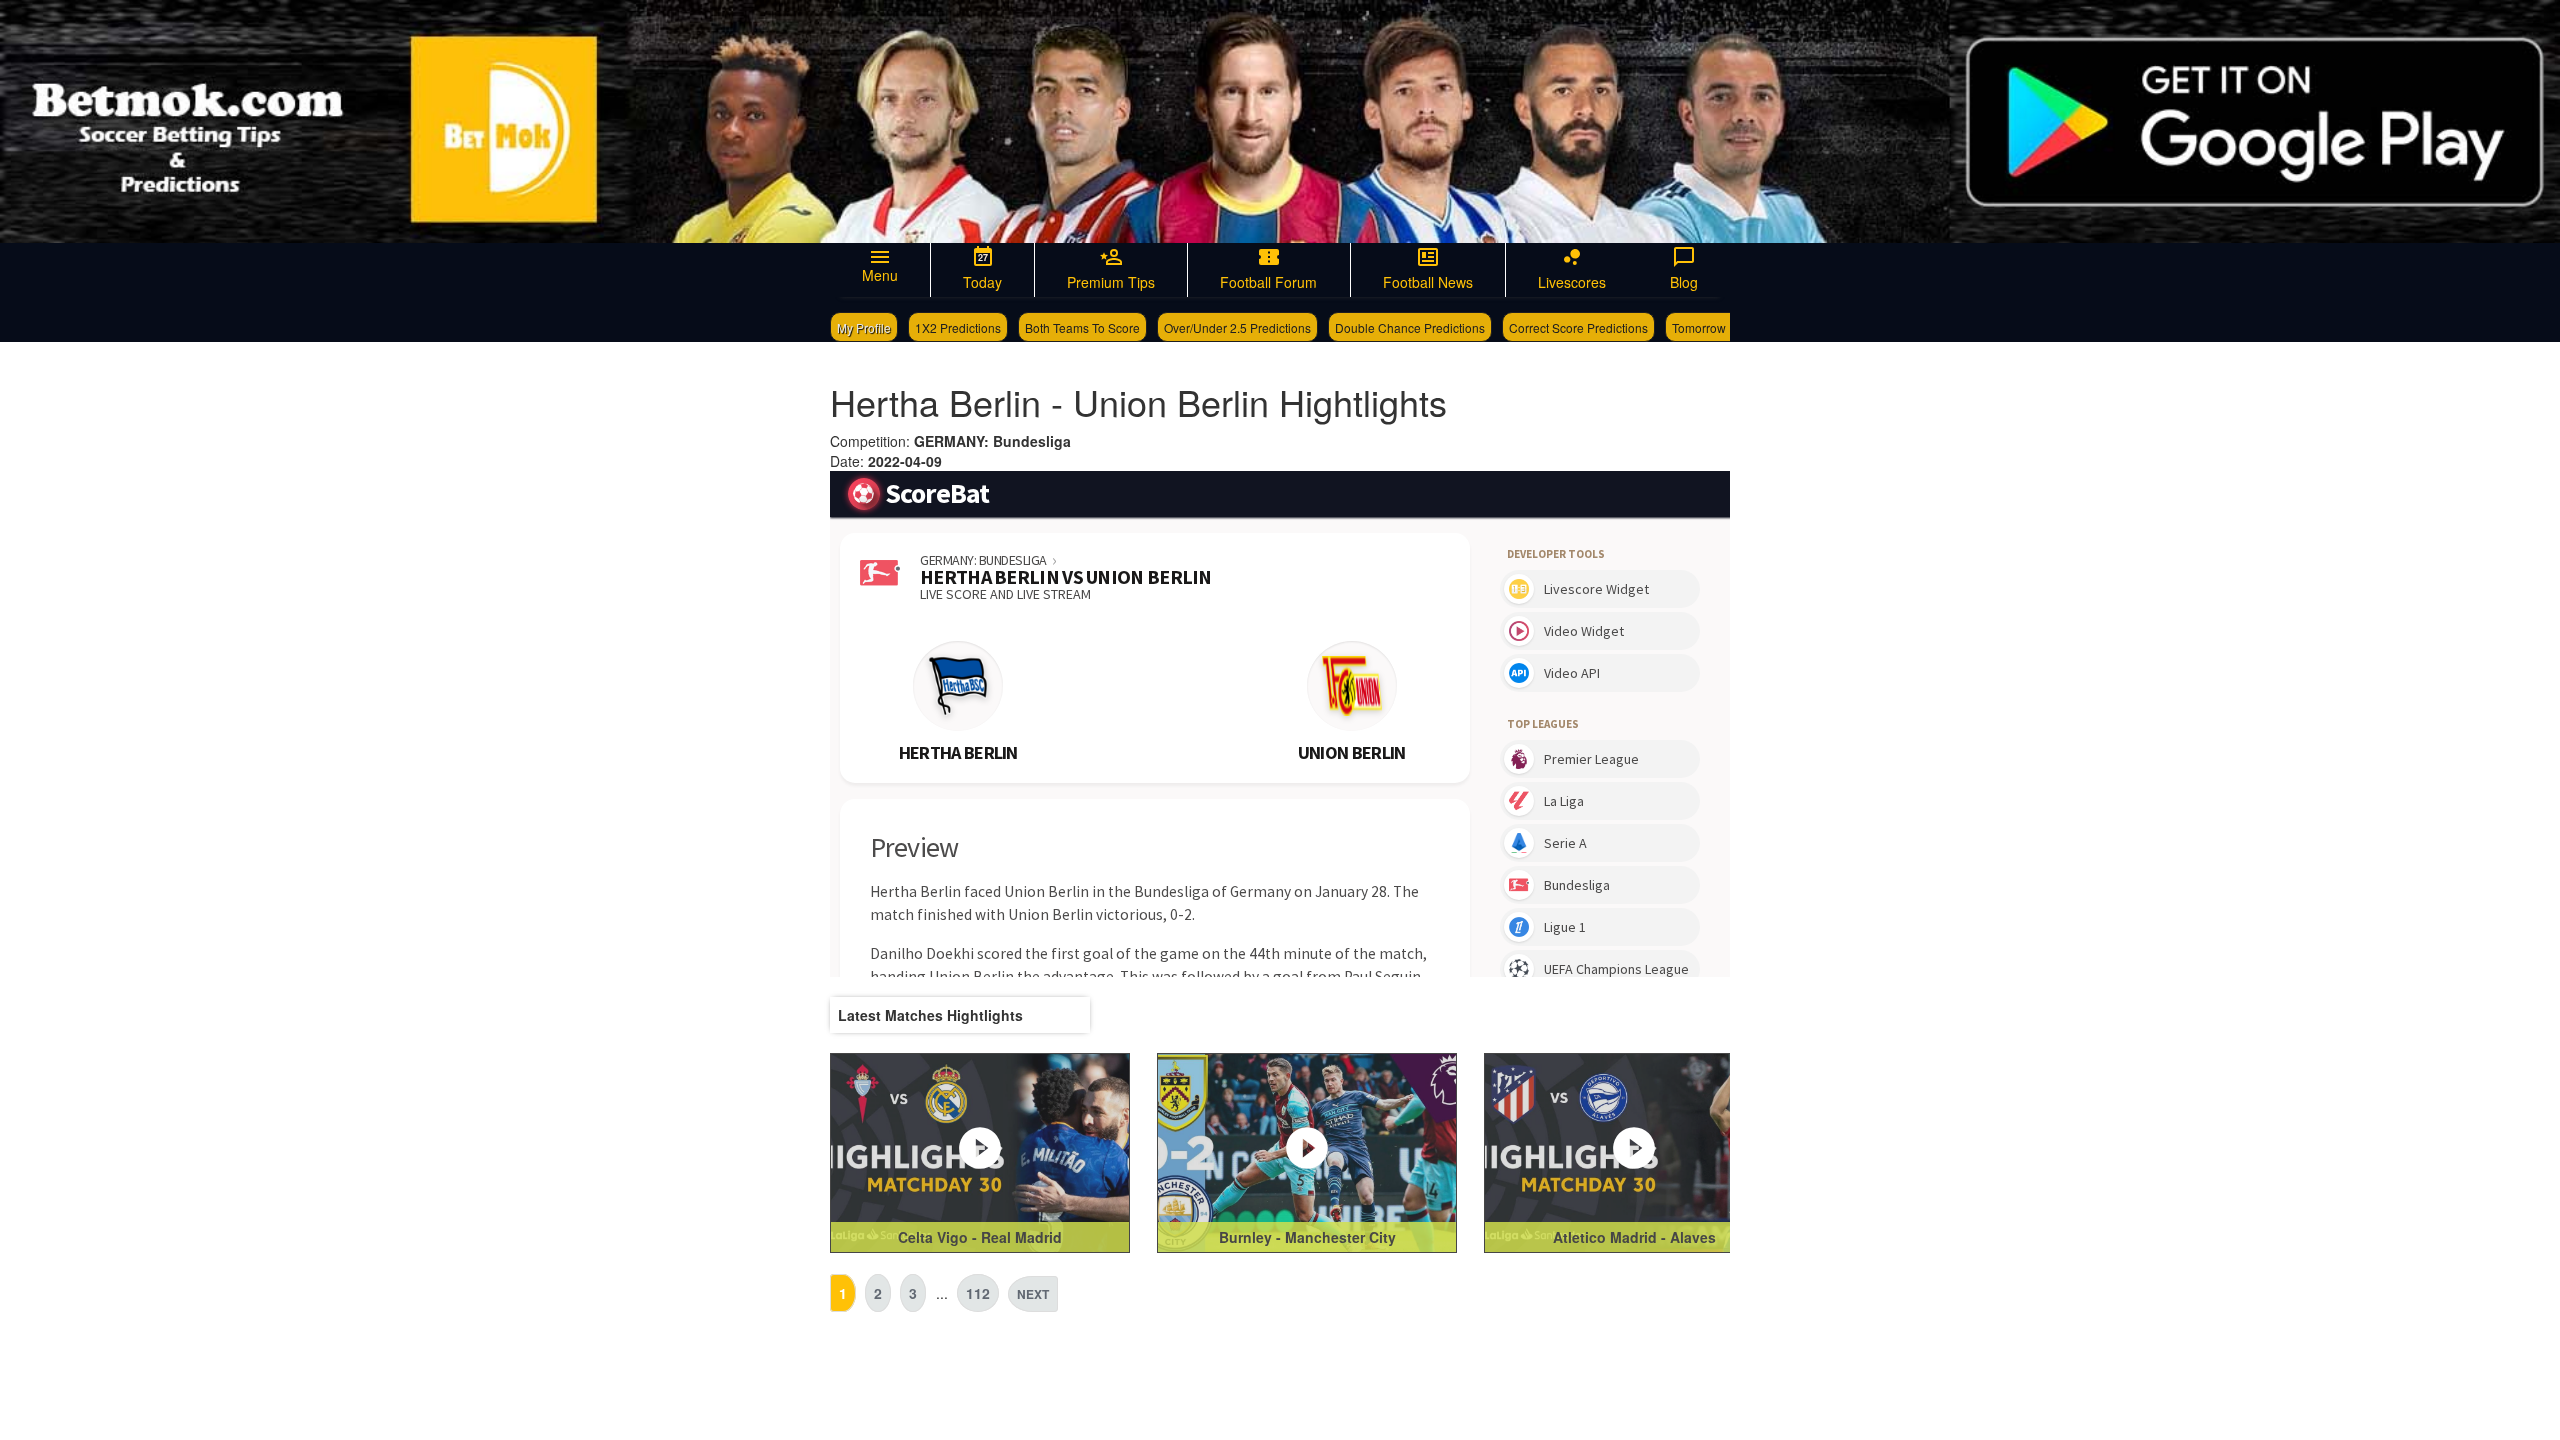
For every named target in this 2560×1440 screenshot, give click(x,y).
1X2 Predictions (958, 327)
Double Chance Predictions (1410, 327)
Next (1033, 1294)
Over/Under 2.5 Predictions (1237, 327)
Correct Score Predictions (1578, 327)
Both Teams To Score (1082, 327)
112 (978, 1293)
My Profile (864, 327)
